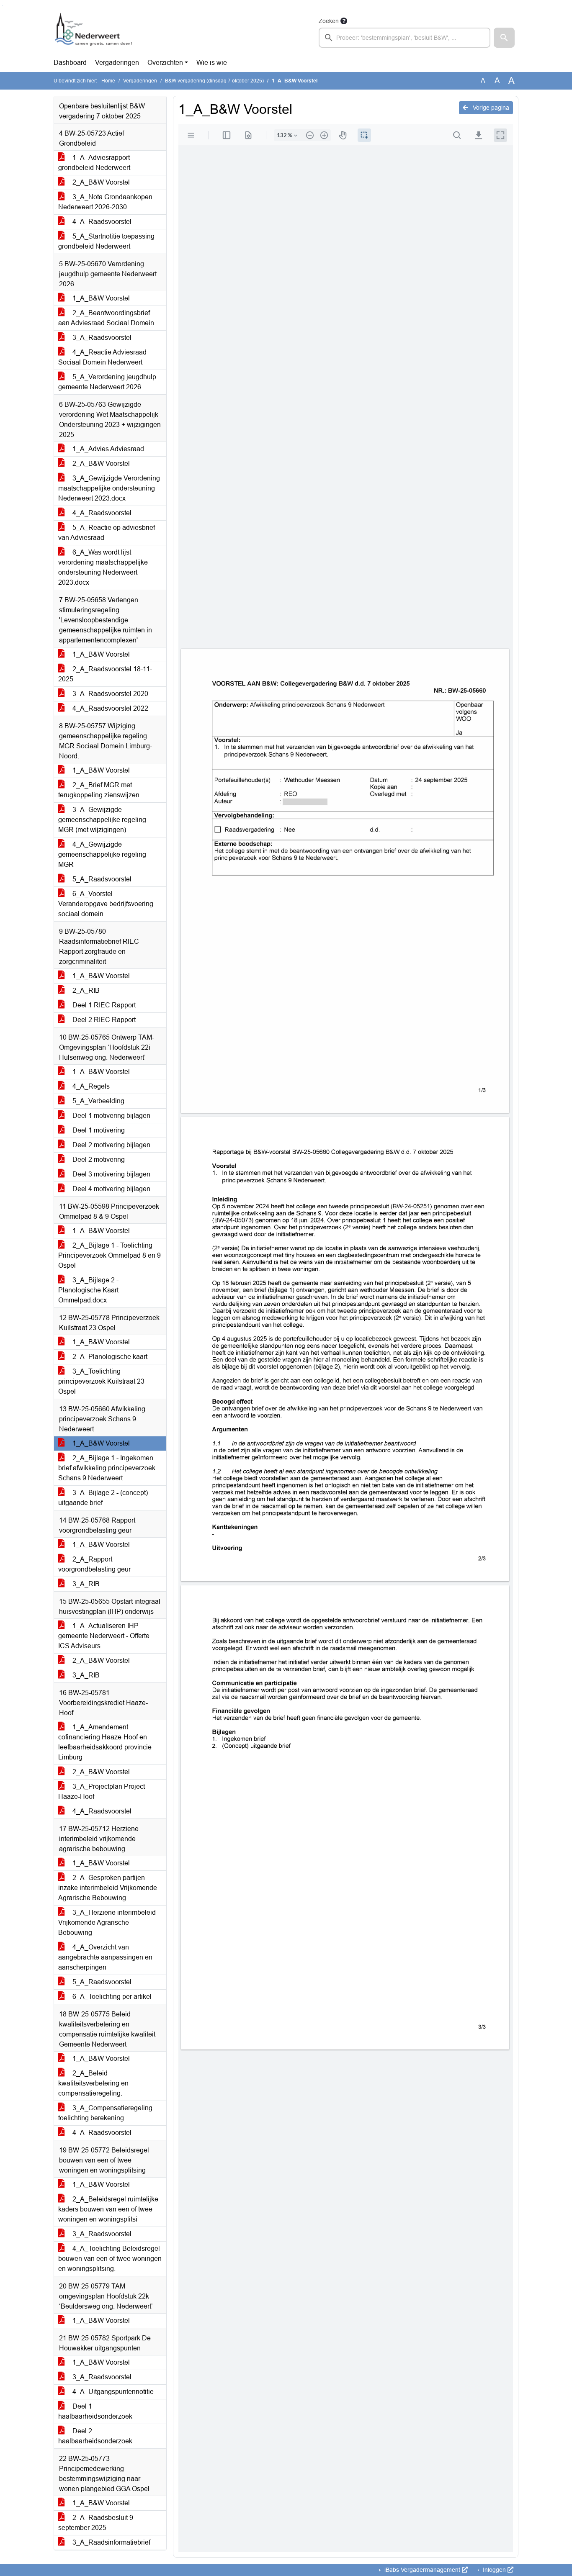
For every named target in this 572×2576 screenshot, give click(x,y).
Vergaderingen (117, 63)
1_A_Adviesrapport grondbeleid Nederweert (94, 163)
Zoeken (329, 21)
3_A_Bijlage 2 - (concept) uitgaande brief (103, 1498)
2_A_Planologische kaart (109, 1357)
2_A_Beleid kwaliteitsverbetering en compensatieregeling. (93, 2083)
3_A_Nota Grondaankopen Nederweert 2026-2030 (105, 202)
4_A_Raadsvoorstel (101, 222)
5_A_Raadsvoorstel (101, 879)
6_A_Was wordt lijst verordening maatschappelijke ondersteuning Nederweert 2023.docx (103, 567)
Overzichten (165, 63)
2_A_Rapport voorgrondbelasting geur (94, 1564)
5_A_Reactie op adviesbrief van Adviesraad (107, 533)
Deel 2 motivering (98, 1160)
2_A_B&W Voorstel (100, 182)
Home (108, 81)
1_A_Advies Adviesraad (107, 449)
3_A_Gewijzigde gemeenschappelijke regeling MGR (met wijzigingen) (102, 820)
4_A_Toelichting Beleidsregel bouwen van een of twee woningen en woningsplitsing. (110, 2259)
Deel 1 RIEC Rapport (103, 1005)
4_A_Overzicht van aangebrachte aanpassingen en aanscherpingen (105, 1957)
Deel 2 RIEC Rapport (103, 1020)
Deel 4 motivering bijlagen (111, 1189)
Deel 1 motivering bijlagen (111, 1116)
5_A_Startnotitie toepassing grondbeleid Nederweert (106, 241)
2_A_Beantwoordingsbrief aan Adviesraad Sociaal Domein (106, 318)
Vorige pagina (490, 108)
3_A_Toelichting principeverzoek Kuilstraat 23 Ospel (101, 1381)
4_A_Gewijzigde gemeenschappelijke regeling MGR (102, 854)
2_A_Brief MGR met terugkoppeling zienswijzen (99, 790)
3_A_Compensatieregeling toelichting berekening (105, 2113)
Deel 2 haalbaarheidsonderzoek (95, 2436)
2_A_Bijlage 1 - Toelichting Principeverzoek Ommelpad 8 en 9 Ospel (110, 1255)
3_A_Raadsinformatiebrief (111, 2542)
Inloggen (494, 2570)
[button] (504, 38)
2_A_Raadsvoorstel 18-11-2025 (105, 674)
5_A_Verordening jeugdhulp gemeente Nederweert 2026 (107, 382)
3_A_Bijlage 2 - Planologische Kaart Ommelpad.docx (88, 1290)
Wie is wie (212, 63)
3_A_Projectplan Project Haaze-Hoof (102, 1791)
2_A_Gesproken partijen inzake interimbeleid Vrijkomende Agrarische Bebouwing (108, 1888)
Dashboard (70, 63)
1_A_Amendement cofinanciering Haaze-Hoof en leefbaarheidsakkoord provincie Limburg (105, 1742)
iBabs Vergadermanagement (422, 2570)
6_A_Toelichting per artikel (111, 1997)
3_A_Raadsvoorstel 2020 (110, 694)
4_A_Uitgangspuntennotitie (112, 2392)
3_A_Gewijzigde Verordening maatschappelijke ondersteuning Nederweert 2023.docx (109, 488)
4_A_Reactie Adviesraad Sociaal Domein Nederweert (102, 357)
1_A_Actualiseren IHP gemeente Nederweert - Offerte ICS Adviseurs (104, 1636)
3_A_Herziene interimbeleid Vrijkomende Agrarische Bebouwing (107, 1922)
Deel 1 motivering (98, 1130)
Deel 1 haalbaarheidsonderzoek (95, 2411)
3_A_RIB (85, 1584)
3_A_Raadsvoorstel (101, 338)
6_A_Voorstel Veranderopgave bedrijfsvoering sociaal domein (106, 904)
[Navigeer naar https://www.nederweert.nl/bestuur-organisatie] (95, 32)
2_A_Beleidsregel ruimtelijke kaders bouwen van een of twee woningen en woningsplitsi (108, 2209)
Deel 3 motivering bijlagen (111, 1174)
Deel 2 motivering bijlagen (111, 1145)
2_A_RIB (85, 990)
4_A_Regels (90, 1086)
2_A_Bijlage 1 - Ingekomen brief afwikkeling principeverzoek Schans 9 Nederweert (107, 1468)
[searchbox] (405, 38)
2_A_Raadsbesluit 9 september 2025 (96, 2523)
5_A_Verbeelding (98, 1101)
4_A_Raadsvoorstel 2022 (110, 708)
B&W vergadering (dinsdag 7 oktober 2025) (214, 81)
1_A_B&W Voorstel (100, 298)
